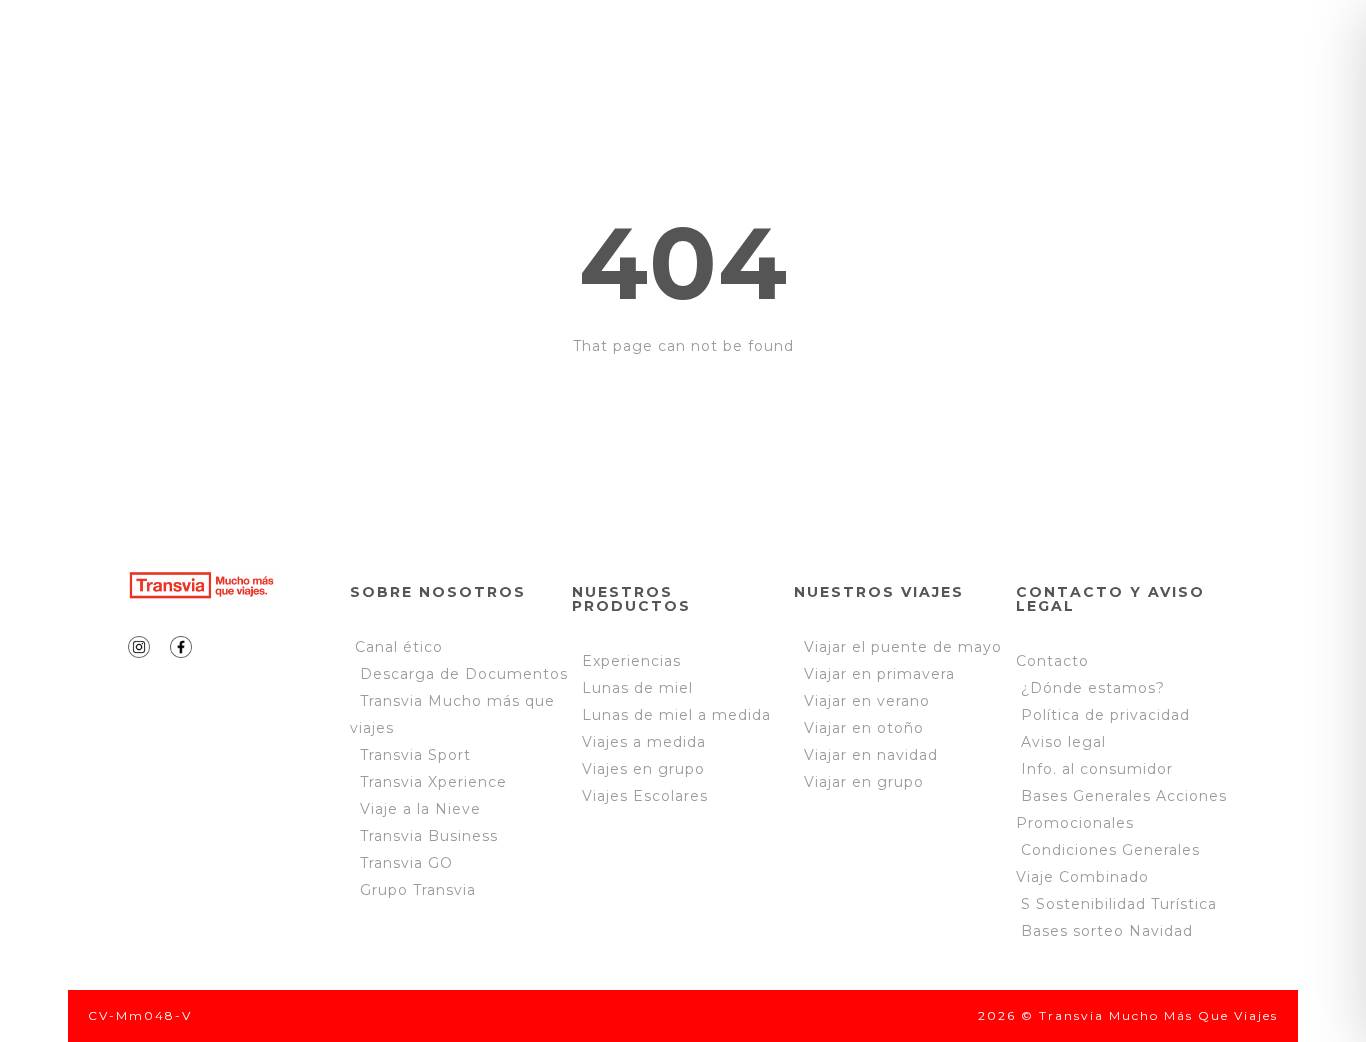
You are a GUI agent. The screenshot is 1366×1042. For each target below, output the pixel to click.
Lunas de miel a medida (676, 715)
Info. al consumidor (1097, 769)
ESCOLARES (760, 52)
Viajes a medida (644, 742)
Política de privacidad (1103, 715)
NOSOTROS (409, 52)
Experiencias (631, 661)
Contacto (1052, 661)
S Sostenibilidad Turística (1119, 904)
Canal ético (399, 647)
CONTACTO (433, 116)
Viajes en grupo (643, 769)
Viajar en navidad (866, 755)
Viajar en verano (862, 701)
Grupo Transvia (418, 890)
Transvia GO (406, 863)
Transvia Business (429, 836)
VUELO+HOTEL (1106, 52)
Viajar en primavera (874, 674)
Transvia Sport (415, 755)
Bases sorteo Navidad (1107, 931)
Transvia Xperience (433, 782)
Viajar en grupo (859, 782)
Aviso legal (1063, 742)
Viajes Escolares (645, 796)
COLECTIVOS (926, 52)
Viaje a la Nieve (420, 809)
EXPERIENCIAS (583, 52)
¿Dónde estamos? (1093, 688)
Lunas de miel (637, 688)
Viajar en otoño (859, 728)
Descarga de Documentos (464, 674)
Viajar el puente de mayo (898, 647)
